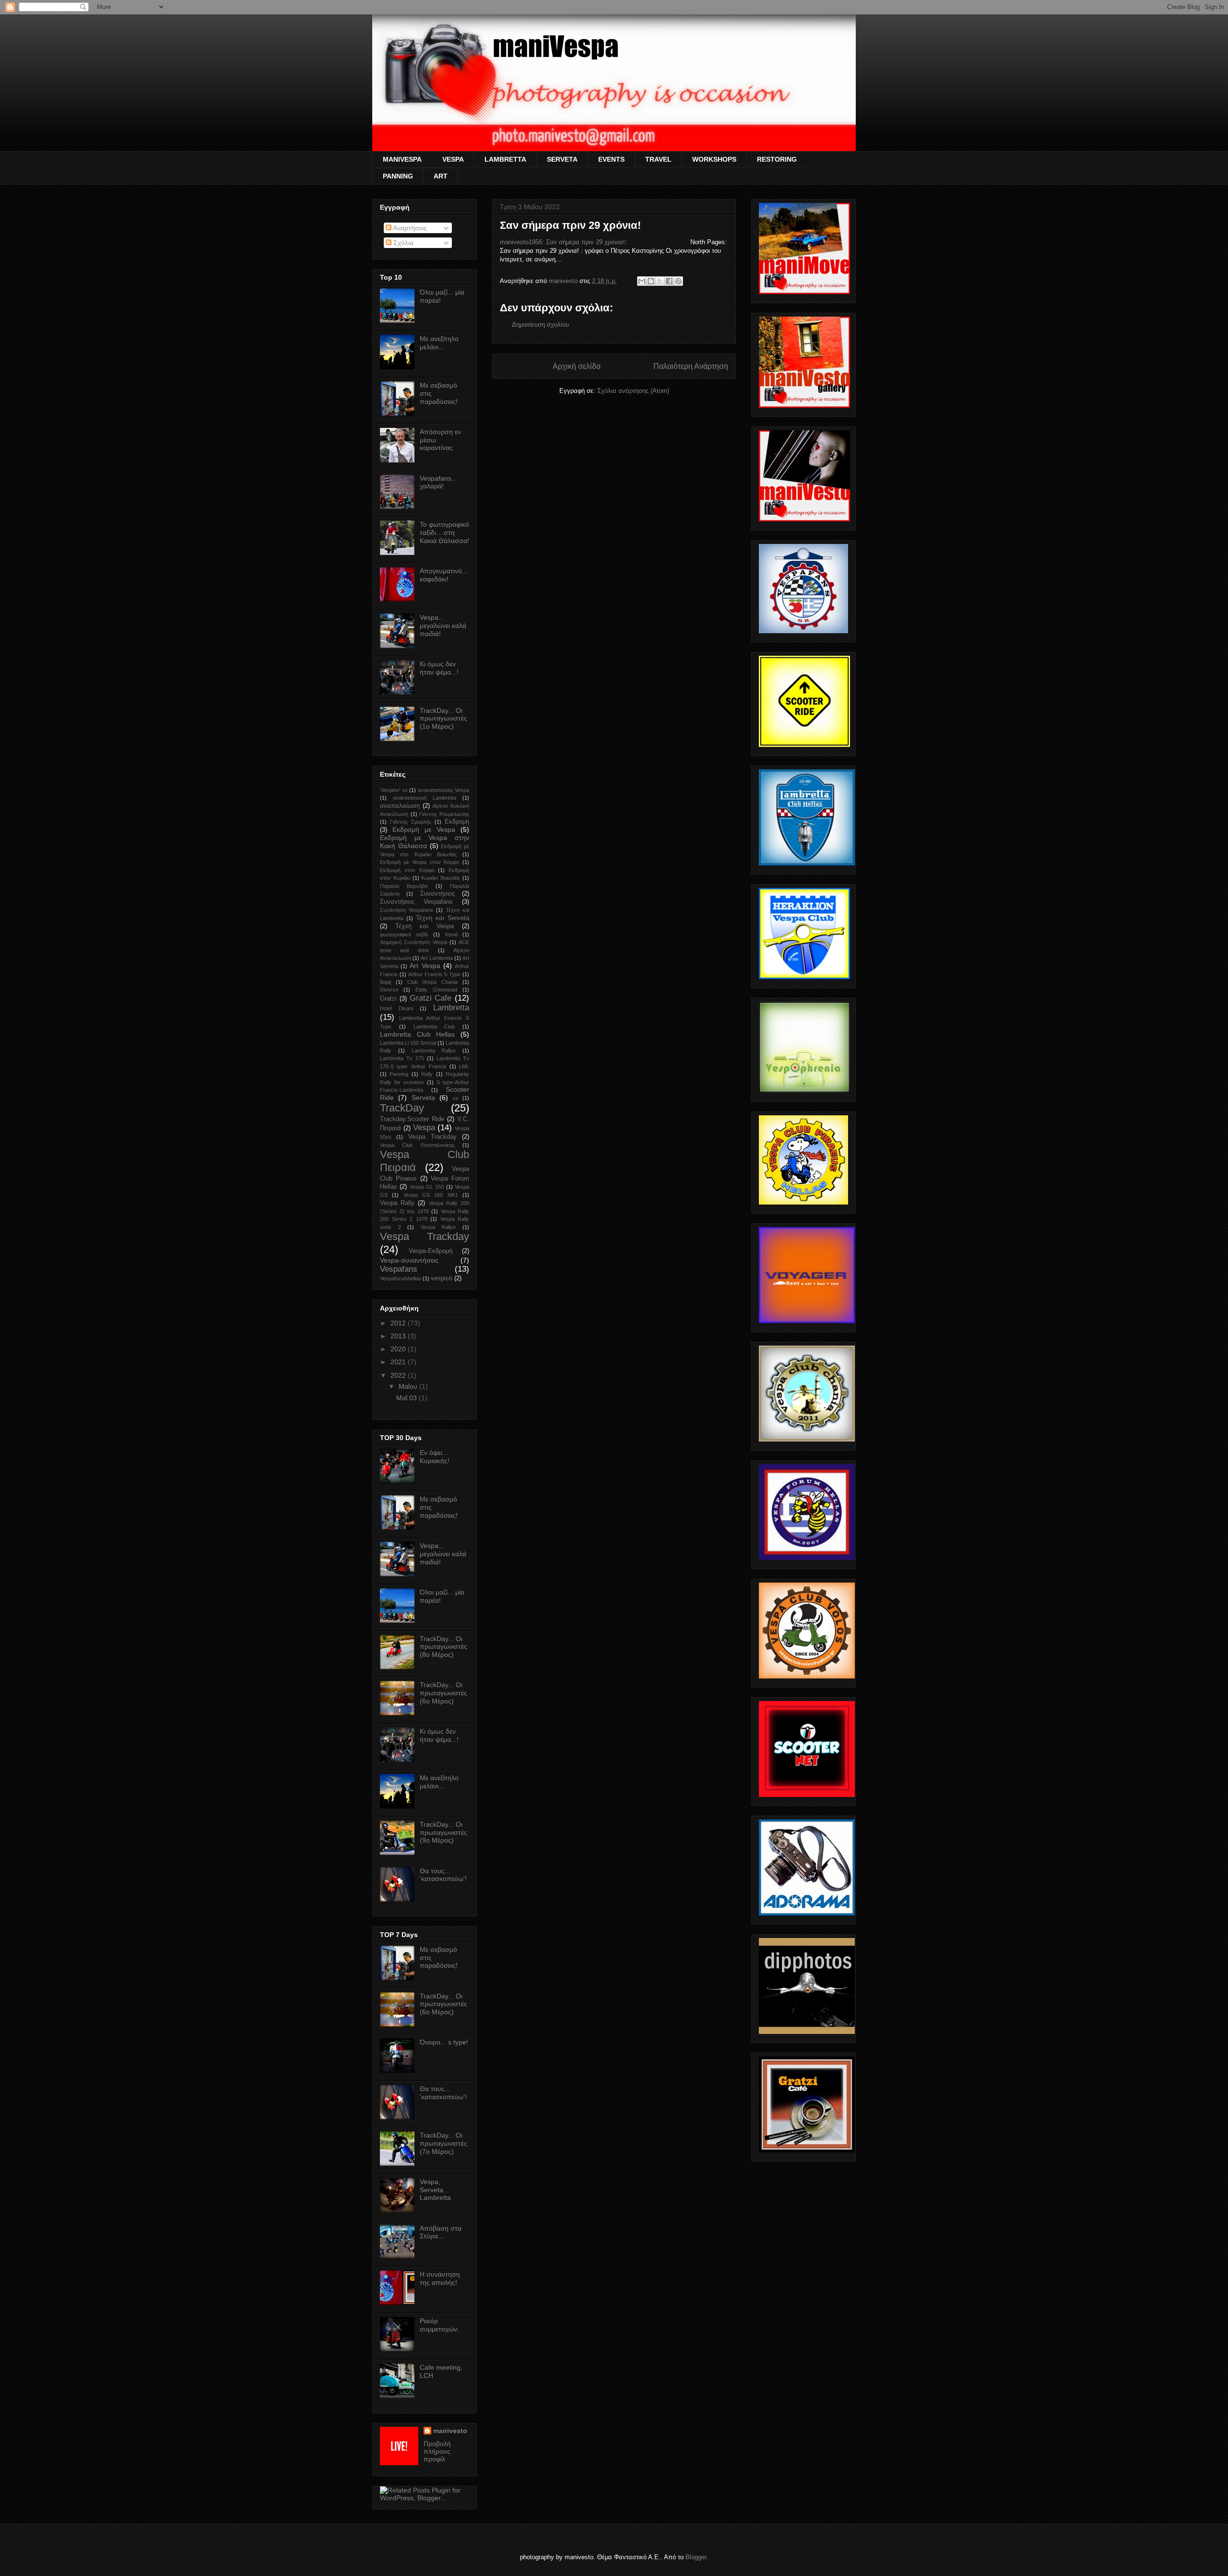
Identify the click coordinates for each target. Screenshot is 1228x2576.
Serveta (423, 1098)
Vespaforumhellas (401, 1278)
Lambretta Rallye (434, 1051)
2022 (399, 1375)
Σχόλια (402, 243)
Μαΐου (409, 1386)
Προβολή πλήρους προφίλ (437, 2451)
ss (456, 1098)
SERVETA (562, 159)
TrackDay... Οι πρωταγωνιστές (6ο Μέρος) (443, 1693)
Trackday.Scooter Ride (412, 1119)
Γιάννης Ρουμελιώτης (444, 814)
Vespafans (399, 1269)
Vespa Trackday (425, 1236)
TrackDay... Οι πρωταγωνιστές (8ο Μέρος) (443, 1647)
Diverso (389, 990)
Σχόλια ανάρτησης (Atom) (633, 391)
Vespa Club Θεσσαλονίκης (417, 1145)
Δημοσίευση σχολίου (540, 325)
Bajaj (385, 982)
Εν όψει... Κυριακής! (435, 1457)
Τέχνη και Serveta (443, 918)
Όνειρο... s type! (444, 2042)
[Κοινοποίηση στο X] (660, 281)
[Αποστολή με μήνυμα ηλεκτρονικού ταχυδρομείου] (642, 281)
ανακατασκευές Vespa (444, 790)
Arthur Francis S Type (435, 974)
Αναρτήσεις (409, 228)
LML (464, 1066)
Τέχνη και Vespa (425, 926)
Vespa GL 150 (427, 1187)
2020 (399, 1349)
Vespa (424, 1128)
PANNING (398, 176)
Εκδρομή (457, 822)
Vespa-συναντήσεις (409, 1260)
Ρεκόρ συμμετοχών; (439, 2325)
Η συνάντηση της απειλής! (440, 2278)
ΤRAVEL (658, 159)
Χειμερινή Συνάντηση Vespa (413, 942)
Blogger (696, 2557)
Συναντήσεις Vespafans (416, 902)
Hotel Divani (396, 1008)
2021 (399, 1362)
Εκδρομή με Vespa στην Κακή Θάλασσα (425, 842)
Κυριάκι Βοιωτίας (441, 878)
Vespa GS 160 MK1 (431, 1195)
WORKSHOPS (714, 159)
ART (441, 176)
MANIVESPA (402, 159)
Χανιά (451, 934)
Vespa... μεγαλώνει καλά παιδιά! (443, 626)
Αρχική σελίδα (577, 366)
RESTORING (777, 159)
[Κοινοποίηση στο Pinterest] (678, 281)
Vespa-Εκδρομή (431, 1251)
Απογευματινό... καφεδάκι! (444, 575)
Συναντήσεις (437, 894)
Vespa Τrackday (432, 1137)
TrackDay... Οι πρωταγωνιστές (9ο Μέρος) (443, 1832)
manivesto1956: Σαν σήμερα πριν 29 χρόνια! (562, 242)
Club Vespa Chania (433, 982)
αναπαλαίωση (400, 806)
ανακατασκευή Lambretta (425, 798)
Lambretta (451, 1008)
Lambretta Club (434, 1027)
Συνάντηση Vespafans (407, 910)
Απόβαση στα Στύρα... (441, 2232)
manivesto (450, 2431)
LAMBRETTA (505, 159)
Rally (427, 1074)
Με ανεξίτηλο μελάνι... (439, 343)
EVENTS (611, 159)
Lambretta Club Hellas (417, 1034)
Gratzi (388, 999)
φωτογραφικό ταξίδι (404, 934)
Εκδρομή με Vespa (424, 829)
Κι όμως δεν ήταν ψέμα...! (439, 668)
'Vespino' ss (394, 790)
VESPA (453, 159)
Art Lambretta (437, 958)
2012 (399, 1323)
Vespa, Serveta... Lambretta (435, 2190)
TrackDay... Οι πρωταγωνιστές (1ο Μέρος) (443, 719)
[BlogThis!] (651, 281)
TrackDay (402, 1108)
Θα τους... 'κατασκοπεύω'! (443, 1875)
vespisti (442, 1278)
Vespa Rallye (438, 1227)
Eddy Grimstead (436, 990)
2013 (399, 1336)
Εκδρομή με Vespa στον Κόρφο (419, 862)
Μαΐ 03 (407, 1398)
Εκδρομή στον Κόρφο (407, 870)
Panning (399, 1074)
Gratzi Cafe (431, 998)
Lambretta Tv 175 (402, 1058)
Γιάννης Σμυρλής (411, 822)
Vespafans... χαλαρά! (438, 482)
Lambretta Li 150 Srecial (408, 1043)
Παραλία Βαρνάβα (404, 886)
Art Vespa (425, 966)
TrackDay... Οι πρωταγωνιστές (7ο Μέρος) (443, 2143)
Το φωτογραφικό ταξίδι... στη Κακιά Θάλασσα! (444, 532)
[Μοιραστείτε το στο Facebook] (669, 281)
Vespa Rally (397, 1203)
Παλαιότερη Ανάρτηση (691, 366)
